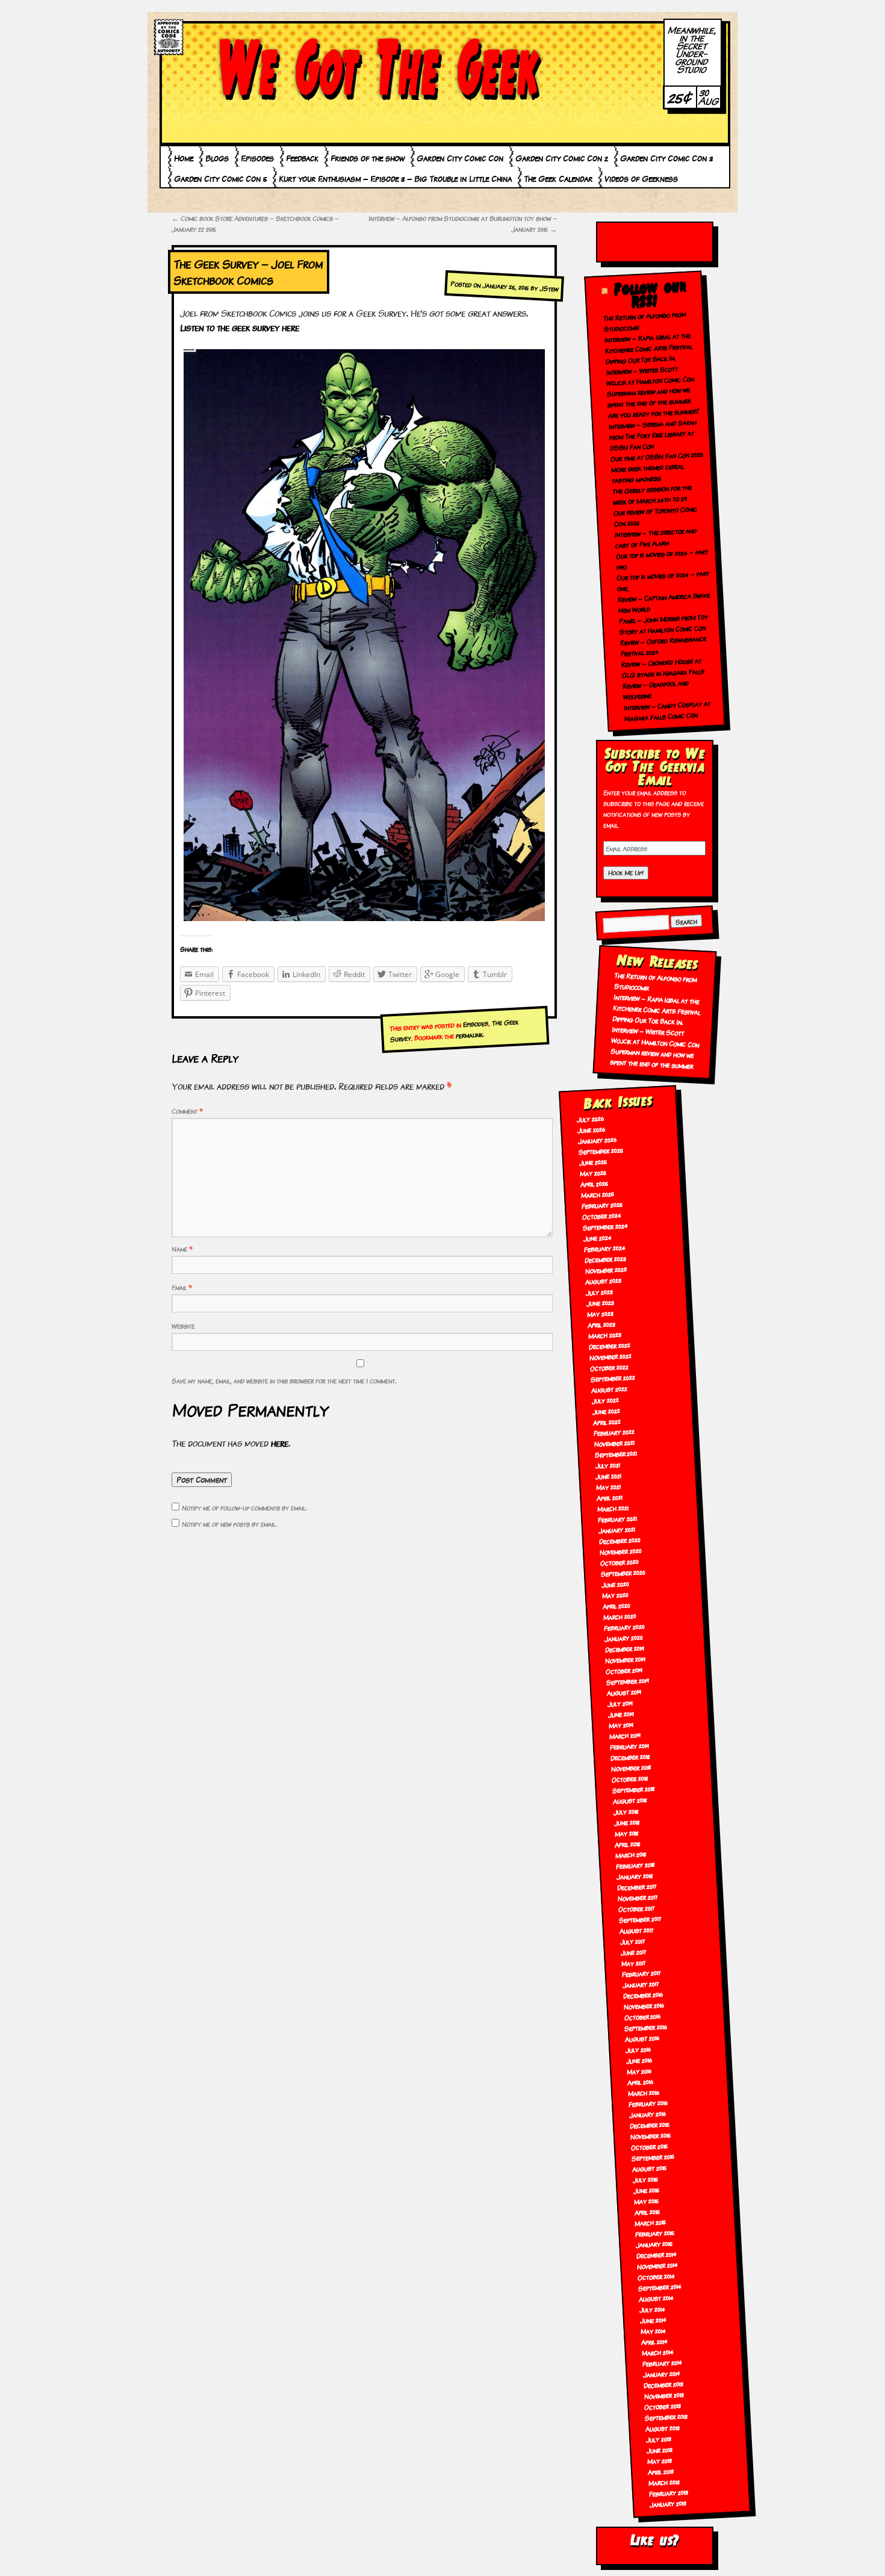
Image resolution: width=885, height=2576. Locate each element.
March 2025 (597, 1194)
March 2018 (631, 1854)
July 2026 (591, 1119)
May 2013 (660, 2460)
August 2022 (609, 1389)
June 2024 (597, 1237)
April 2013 (660, 2471)
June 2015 (646, 2190)
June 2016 (639, 2060)
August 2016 (642, 2038)
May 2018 (627, 1833)
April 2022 (607, 1421)
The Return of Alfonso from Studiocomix (655, 981)
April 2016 (641, 2082)
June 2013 (660, 2450)
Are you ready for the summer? (654, 413)
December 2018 (630, 1756)
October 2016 (642, 2016)
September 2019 (628, 1681)
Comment (187, 1111)
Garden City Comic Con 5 (220, 178)
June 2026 (592, 1129)
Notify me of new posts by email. (229, 1524)
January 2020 (623, 1638)
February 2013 (668, 2493)
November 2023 (606, 1270)
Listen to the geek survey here (240, 327)
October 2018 (630, 1779)
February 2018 (636, 1865)
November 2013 (664, 2395)
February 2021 (618, 1519)
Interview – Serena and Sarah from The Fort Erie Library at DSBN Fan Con (653, 435)
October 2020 (619, 1562)
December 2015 (649, 2124)
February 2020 (624, 1627)
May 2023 (601, 1313)
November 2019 (626, 1659)
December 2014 (657, 2254)
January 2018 (635, 1876)
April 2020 (616, 1606)
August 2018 (630, 1800)
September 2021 (616, 1454)
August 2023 (604, 1281)
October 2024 (601, 1216)
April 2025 (594, 1184)
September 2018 (633, 1789)
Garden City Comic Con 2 (562, 158)
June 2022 (606, 1411)
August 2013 (663, 2428)
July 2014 (652, 2309)
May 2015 (646, 2201)
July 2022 (605, 1400)
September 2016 (646, 2027)
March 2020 (619, 1616)
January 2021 (617, 1529)
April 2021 (610, 1497)
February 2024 (604, 1248)
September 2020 (623, 1572)
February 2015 (655, 2233)
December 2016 (643, 1995)
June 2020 (615, 1584)
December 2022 (610, 1345)
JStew (549, 288)
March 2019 (625, 1735)
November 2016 (644, 2006)
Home (184, 158)
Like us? (655, 2540)
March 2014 (657, 2352)
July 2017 (632, 1941)
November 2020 (620, 1551)
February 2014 (662, 2363)
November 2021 (614, 1443)
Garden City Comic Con (460, 158)
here (280, 1443)
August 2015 (649, 2168)
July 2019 (620, 1703)
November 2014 (658, 2265)
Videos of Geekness (641, 178)
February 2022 (614, 1432)
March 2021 (613, 1508)
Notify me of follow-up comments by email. (244, 1507)
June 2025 (593, 1162)
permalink (469, 1035)
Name (182, 1249)
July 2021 (608, 1465)
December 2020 (619, 1541)
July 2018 (626, 1811)
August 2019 (624, 1692)
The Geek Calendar (558, 178)
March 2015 (651, 2222)
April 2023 (602, 1324)
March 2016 (644, 2092)
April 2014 (654, 2341)
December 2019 (625, 1649)
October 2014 (657, 2276)
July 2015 (645, 2179)
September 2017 (640, 1919)
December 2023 (605, 1259)
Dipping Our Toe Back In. (641, 359)
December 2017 (637, 1886)
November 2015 (650, 2135)
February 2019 (629, 1746)
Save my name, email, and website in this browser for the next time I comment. (284, 1380)
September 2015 (653, 2157)
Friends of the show (368, 158)
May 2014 (653, 2330)
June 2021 (609, 1476)
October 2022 (609, 1367)
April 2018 (628, 1843)
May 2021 (609, 1486)
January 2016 (647, 2114)
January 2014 (661, 2373)
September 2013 (666, 2417)
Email (182, 1287)
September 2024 (605, 1226)
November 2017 (638, 1897)
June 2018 (627, 1822)
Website (183, 1326)
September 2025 (601, 1150)
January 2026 (598, 1140)
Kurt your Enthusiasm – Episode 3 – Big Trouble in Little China (395, 178)
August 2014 (656, 2298)
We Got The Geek (379, 68)
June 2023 (601, 1302)
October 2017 (637, 1908)
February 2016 (648, 2103)
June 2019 (621, 1714)
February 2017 (641, 1973)
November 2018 (631, 1767)
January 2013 (668, 2503)
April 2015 (647, 2211)
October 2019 (624, 1670)
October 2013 (663, 2406)
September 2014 (660, 2287)
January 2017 (641, 1984)
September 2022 (613, 1378)
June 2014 (653, 2320)
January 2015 (654, 2243)
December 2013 (663, 2384)
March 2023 (605, 1335)
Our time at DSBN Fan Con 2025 (657, 456)
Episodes (257, 158)
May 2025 (593, 1173)
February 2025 (602, 1205)
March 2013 (664, 2482)
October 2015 (649, 2146)
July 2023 (600, 1291)
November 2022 (610, 1356)
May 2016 (639, 2071)
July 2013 (659, 2439)
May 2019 (621, 1725)
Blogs (217, 158)
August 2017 (636, 1930)
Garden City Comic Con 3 (666, 158)
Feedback (302, 158)
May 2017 (633, 1963)
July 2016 (638, 2049)
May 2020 (615, 1595)
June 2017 (633, 1952)
